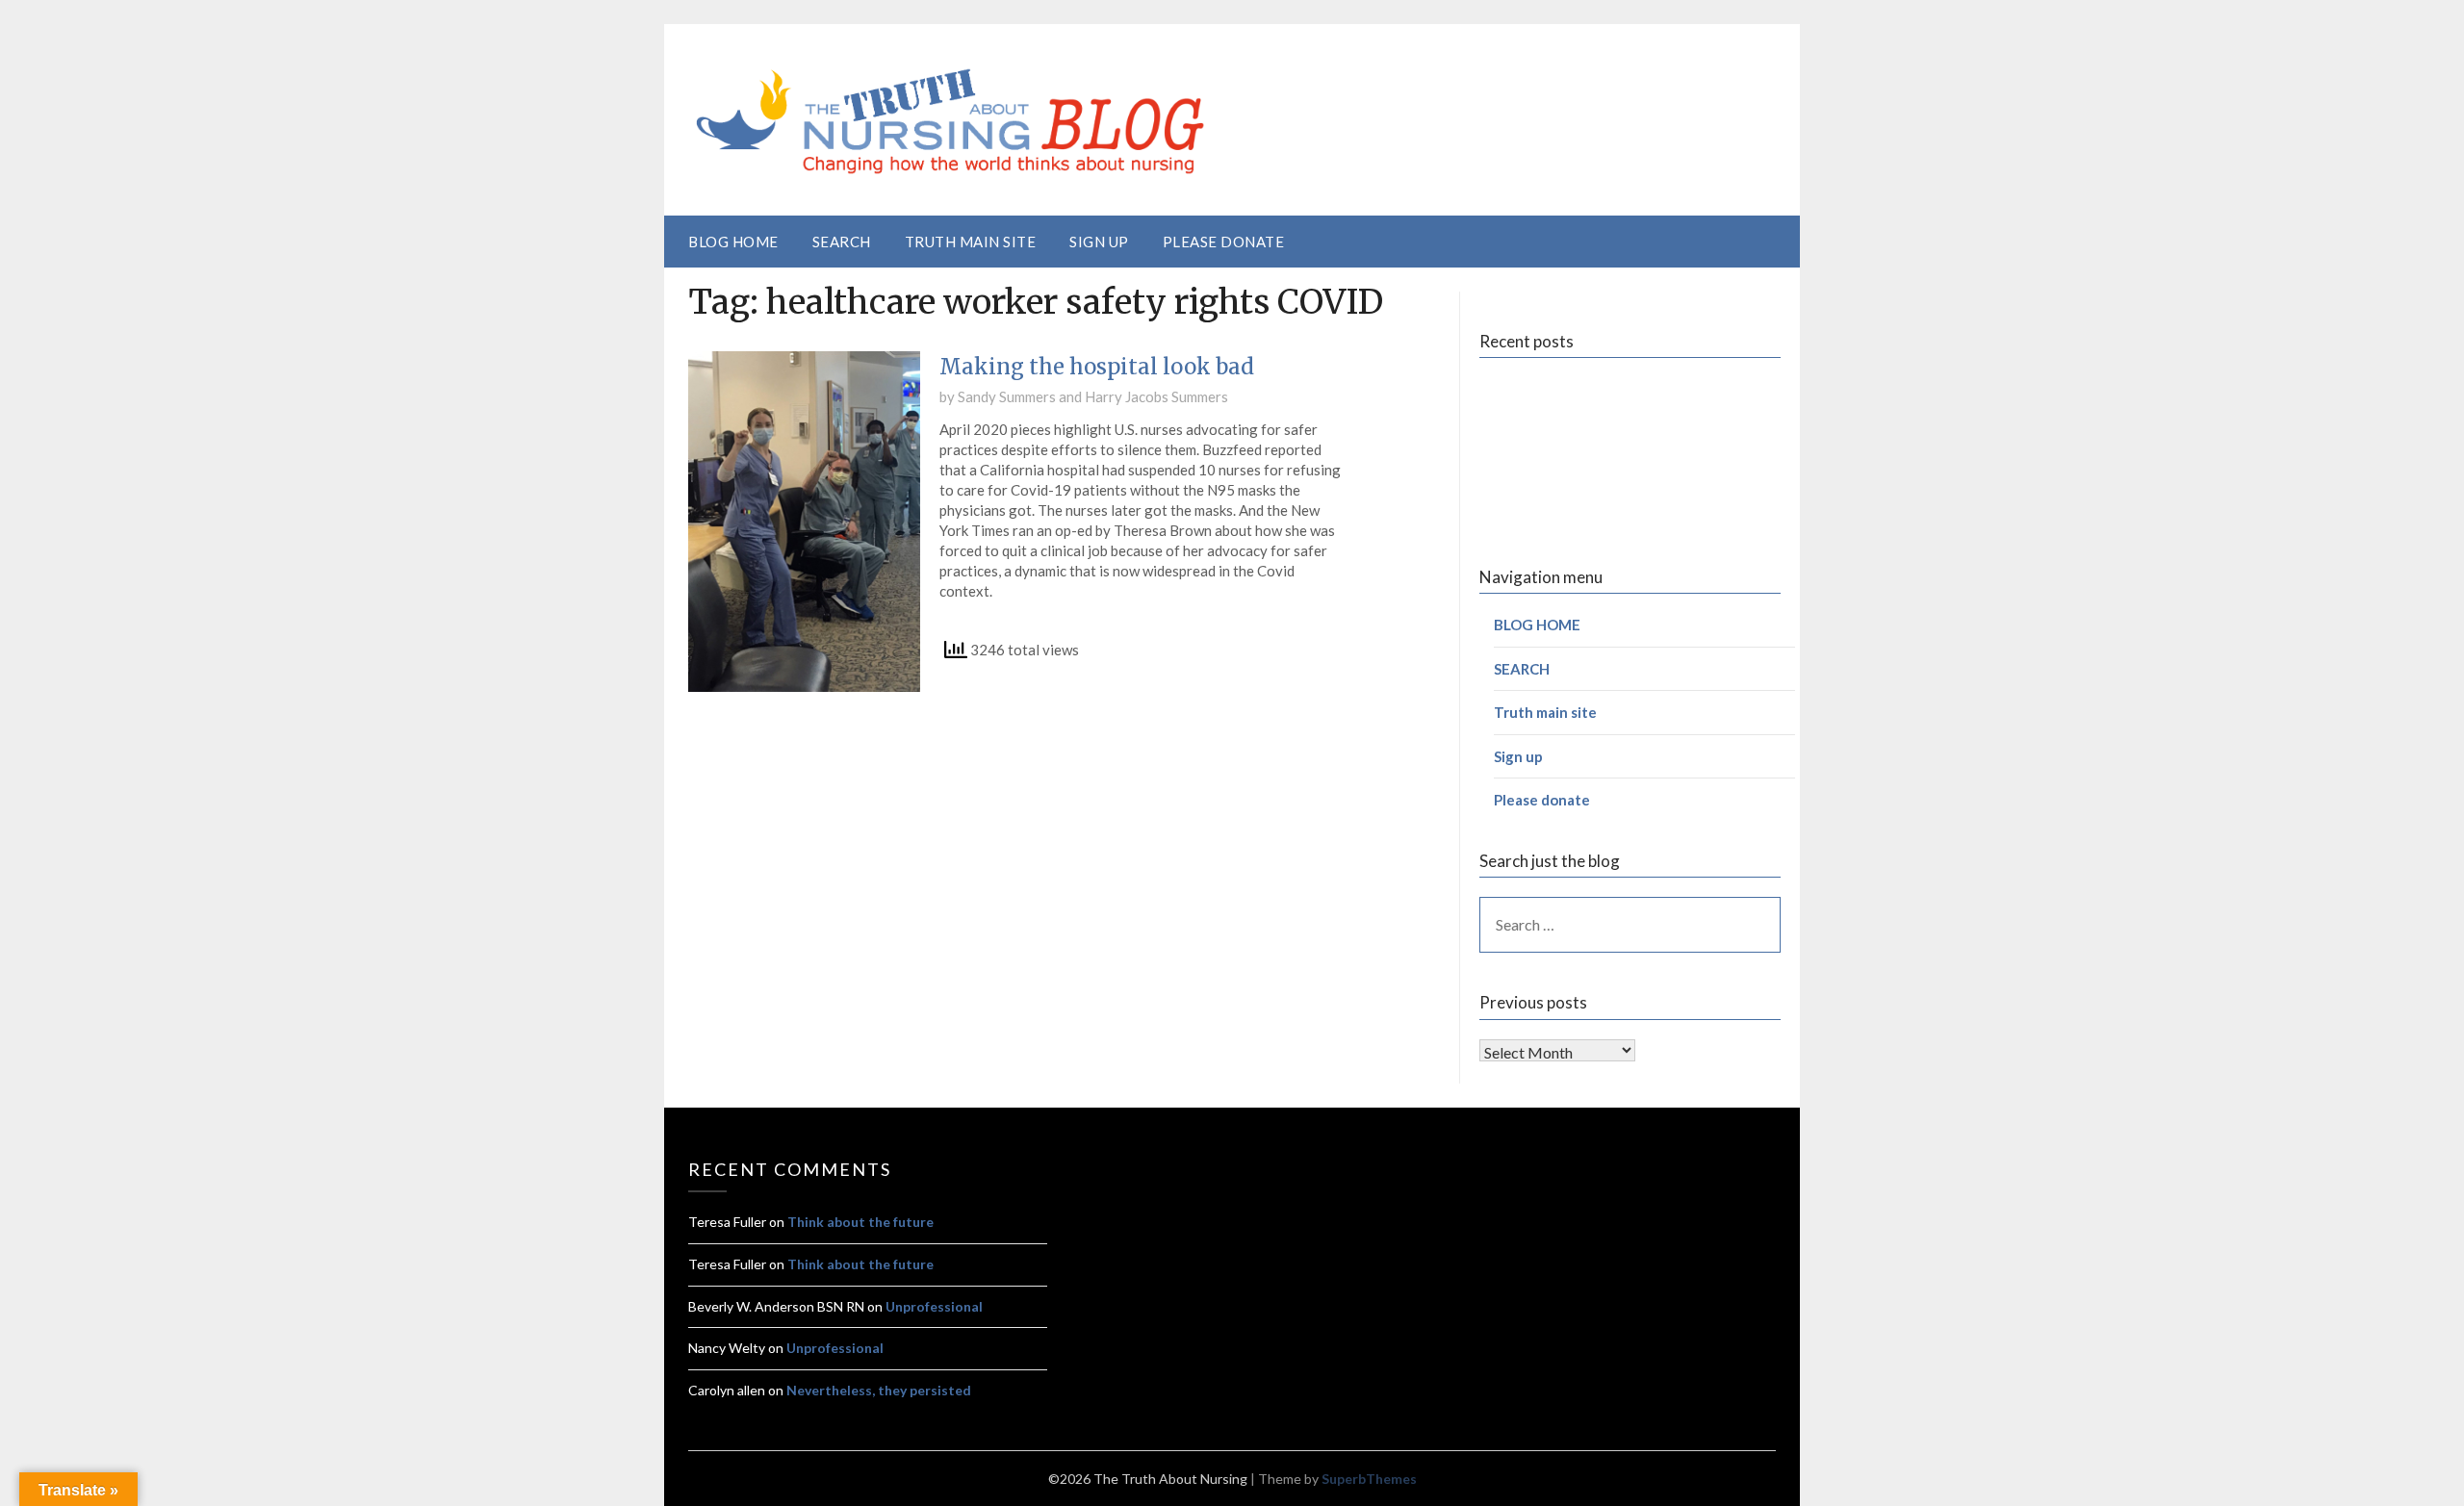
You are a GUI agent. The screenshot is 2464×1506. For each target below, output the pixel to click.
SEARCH (842, 242)
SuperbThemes (1369, 1479)
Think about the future (860, 1222)
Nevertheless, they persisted (879, 1390)
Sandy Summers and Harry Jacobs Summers (1093, 396)
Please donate (1224, 242)
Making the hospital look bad (1097, 367)
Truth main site (971, 242)
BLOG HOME (733, 242)
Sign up (1099, 242)
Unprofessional (934, 1306)
